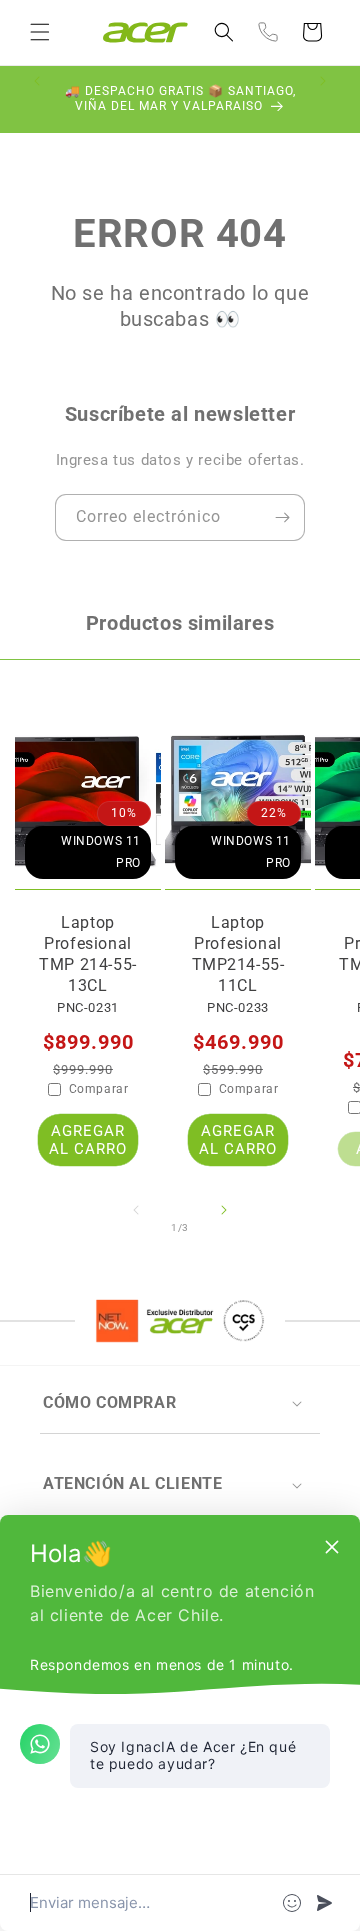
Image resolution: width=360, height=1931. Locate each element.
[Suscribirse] (282, 517)
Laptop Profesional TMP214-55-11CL (238, 953)
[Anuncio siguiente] (323, 99)
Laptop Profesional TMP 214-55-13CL (88, 953)
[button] (40, 32)
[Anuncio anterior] (37, 99)
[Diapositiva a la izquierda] (136, 1228)
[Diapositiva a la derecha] (224, 1228)
